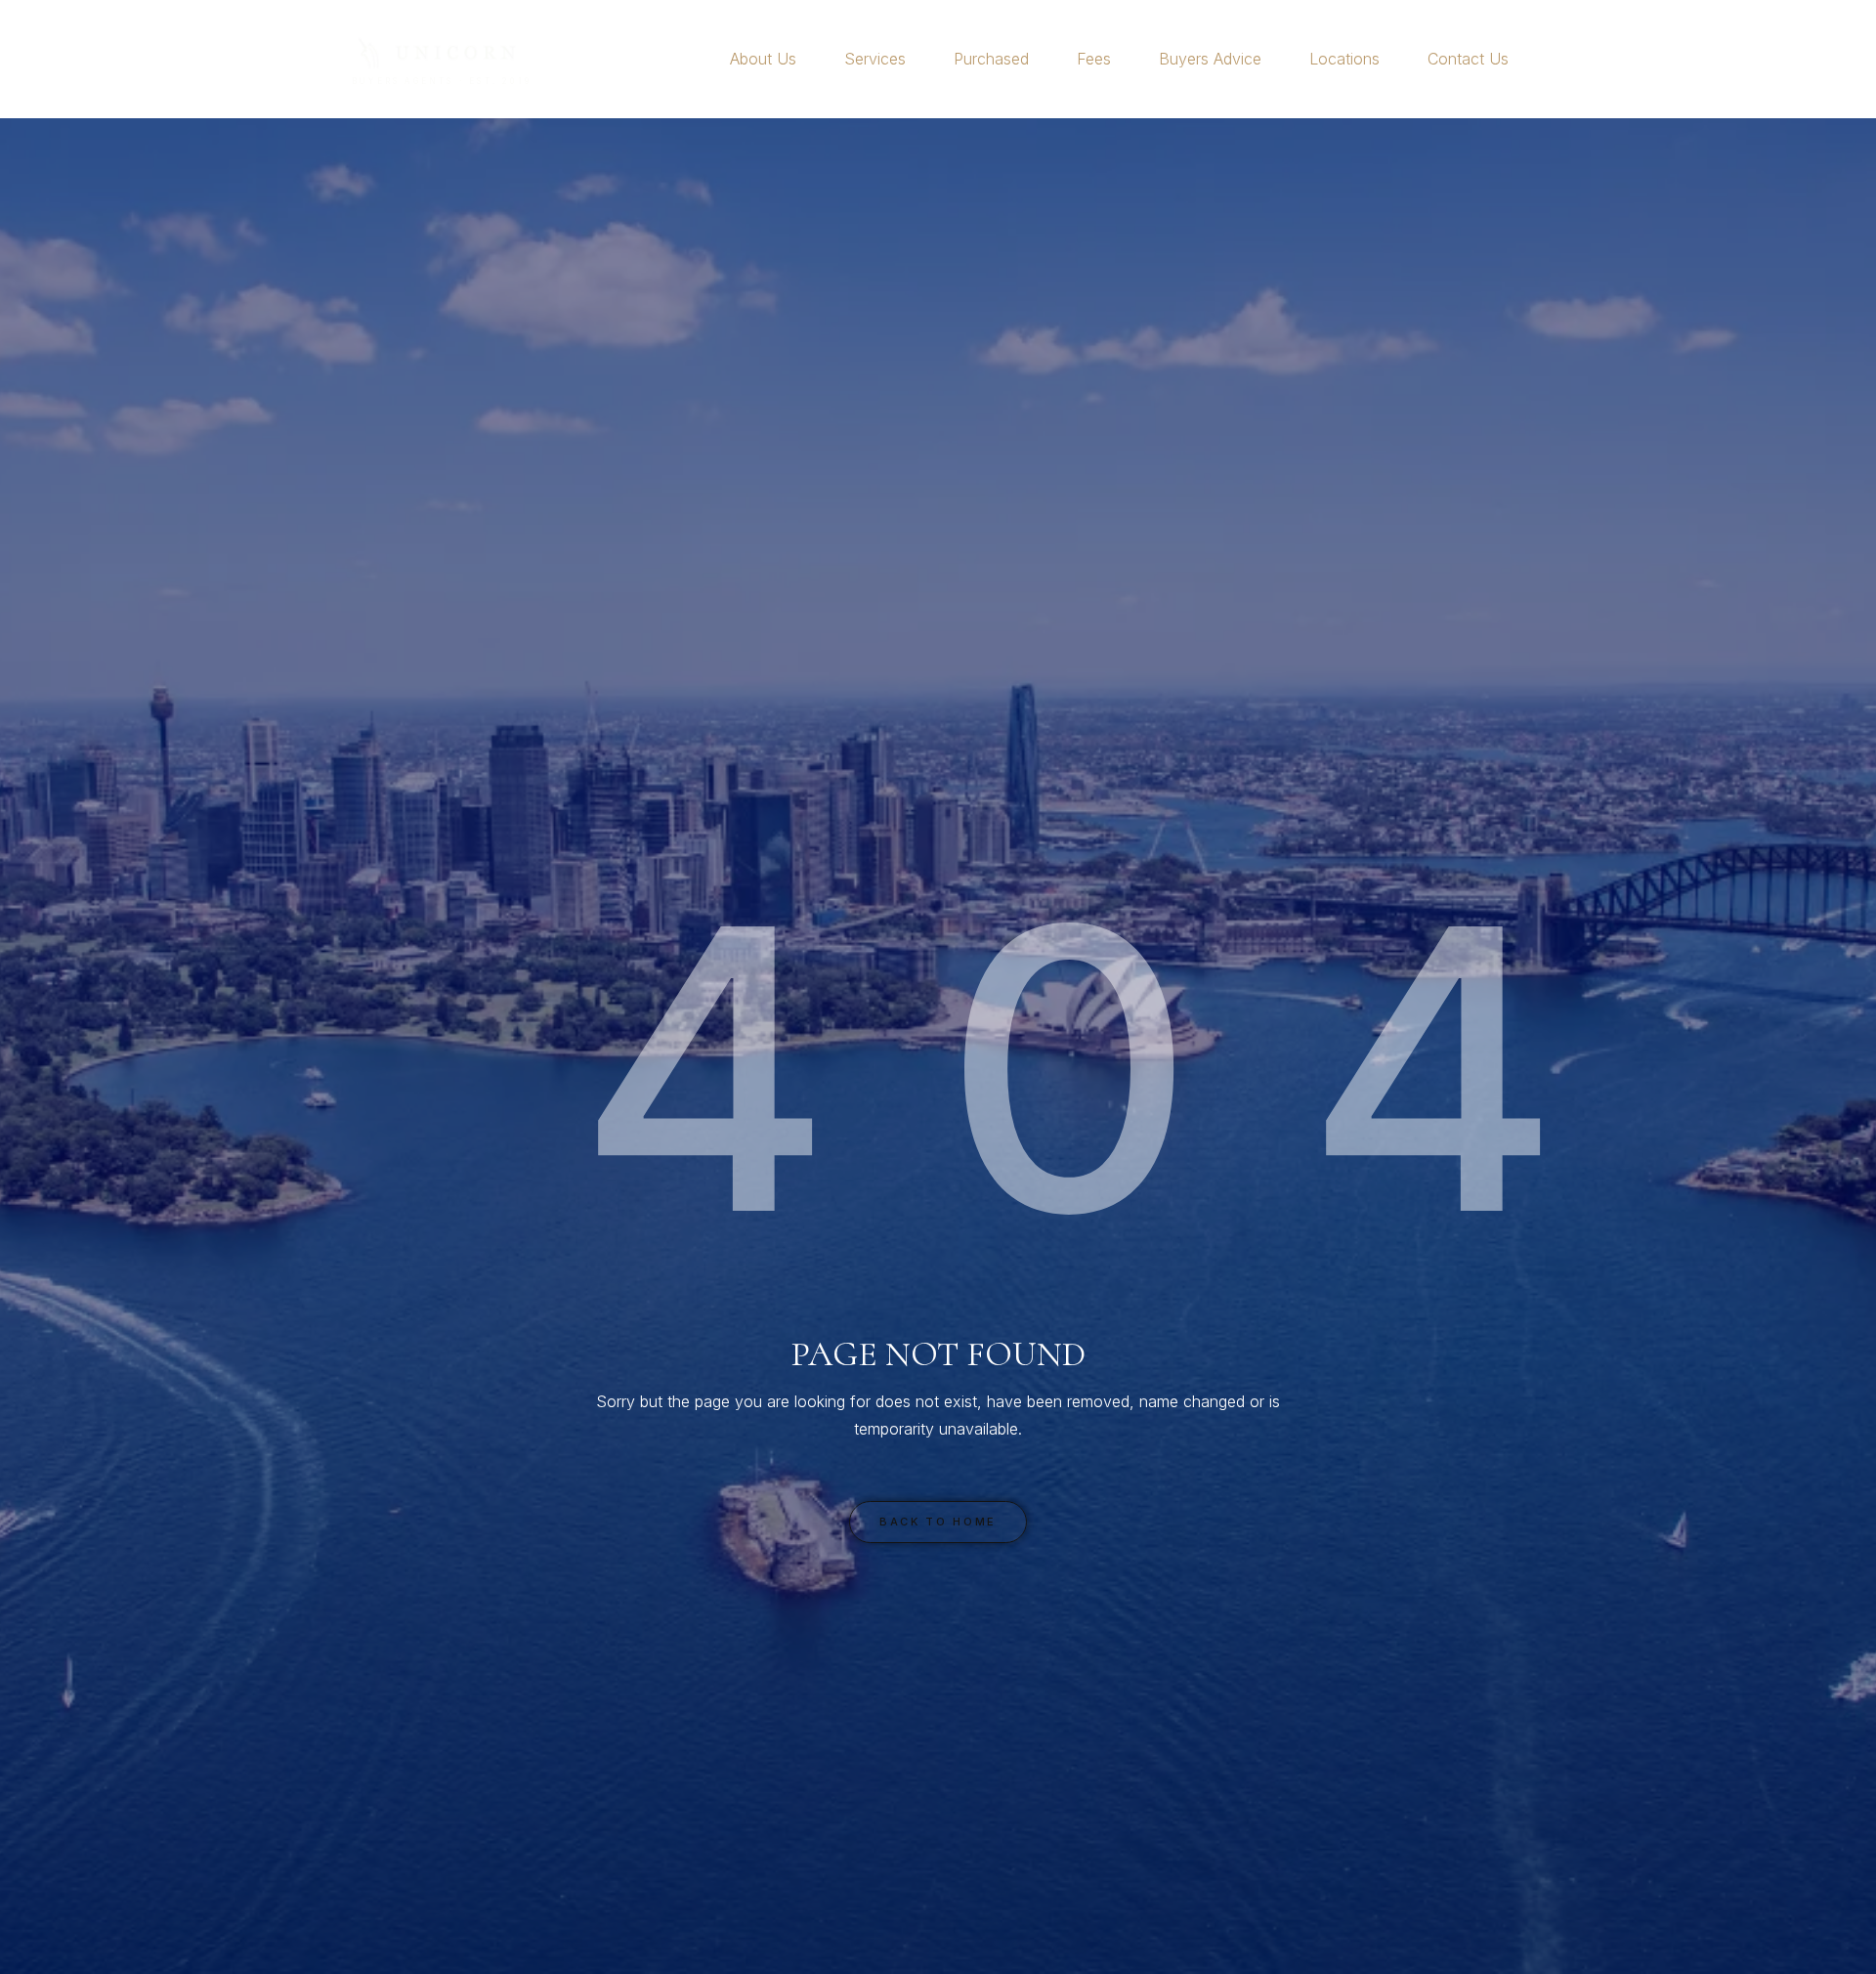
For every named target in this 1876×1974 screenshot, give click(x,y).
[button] (805, 59)
